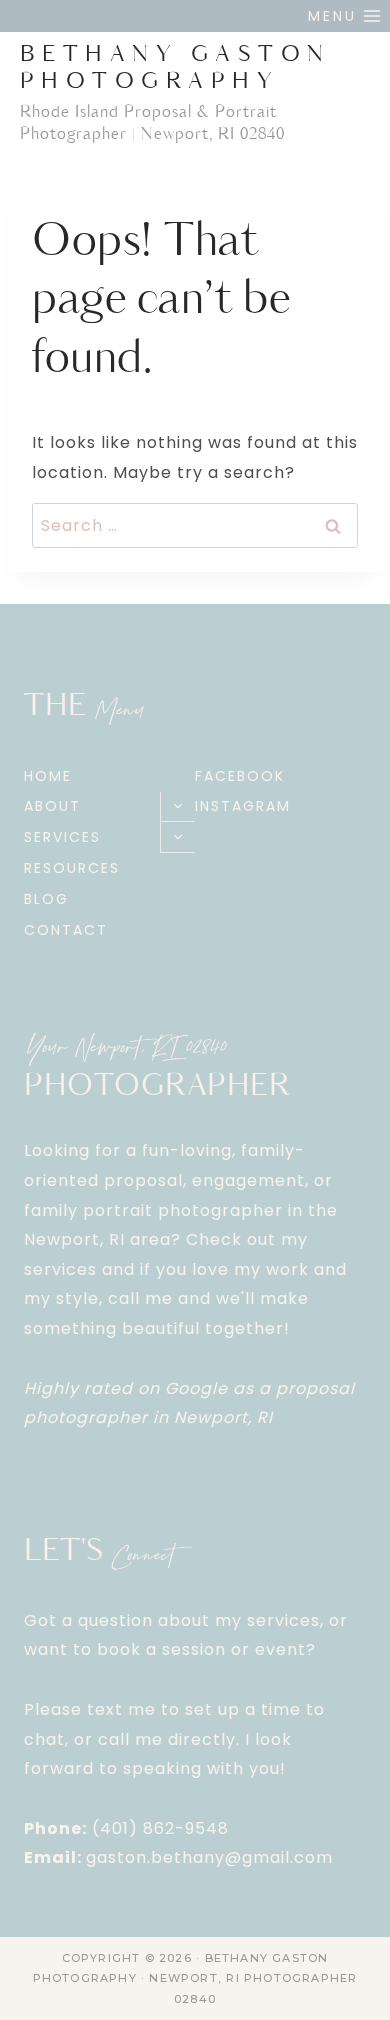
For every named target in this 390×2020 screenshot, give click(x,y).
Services (62, 837)
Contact (66, 930)
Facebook (240, 776)
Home (48, 776)
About (52, 806)
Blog (46, 899)
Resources (72, 868)
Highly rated (78, 1388)
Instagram (243, 806)
